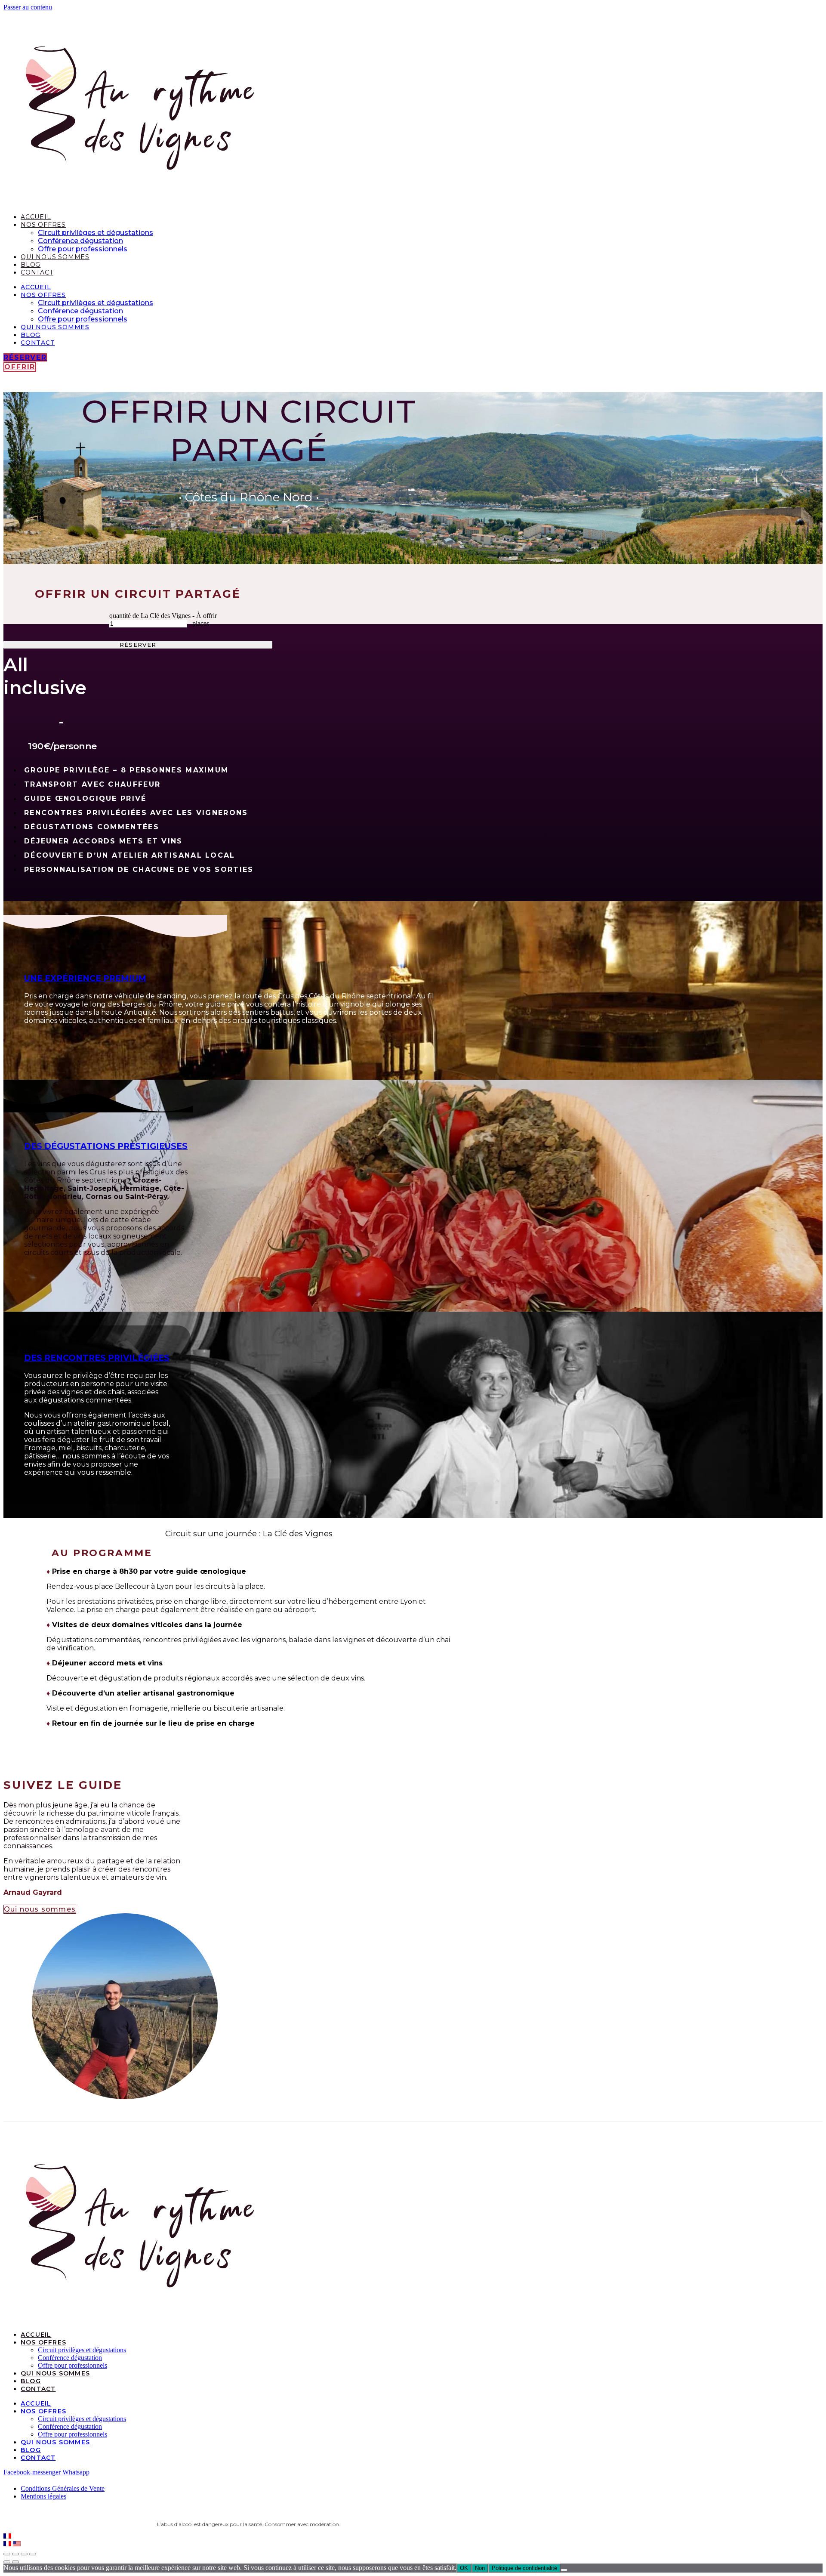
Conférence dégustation (80, 241)
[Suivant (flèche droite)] (15, 2562)
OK (464, 2568)
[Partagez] (15, 2554)
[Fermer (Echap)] (7, 2554)
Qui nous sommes (55, 257)
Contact (37, 272)
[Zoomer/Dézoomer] (33, 2554)
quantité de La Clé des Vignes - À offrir (163, 616)
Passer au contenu (28, 7)
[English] (17, 2544)
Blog (31, 265)
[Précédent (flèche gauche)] (7, 2562)
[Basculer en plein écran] (24, 2554)
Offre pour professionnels (83, 249)
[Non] (564, 2570)
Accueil (36, 217)
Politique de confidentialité (524, 2568)
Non (480, 2568)
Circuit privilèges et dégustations (96, 233)
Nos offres (43, 225)
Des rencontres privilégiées (97, 1358)
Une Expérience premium (85, 978)
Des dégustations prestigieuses (106, 1146)
